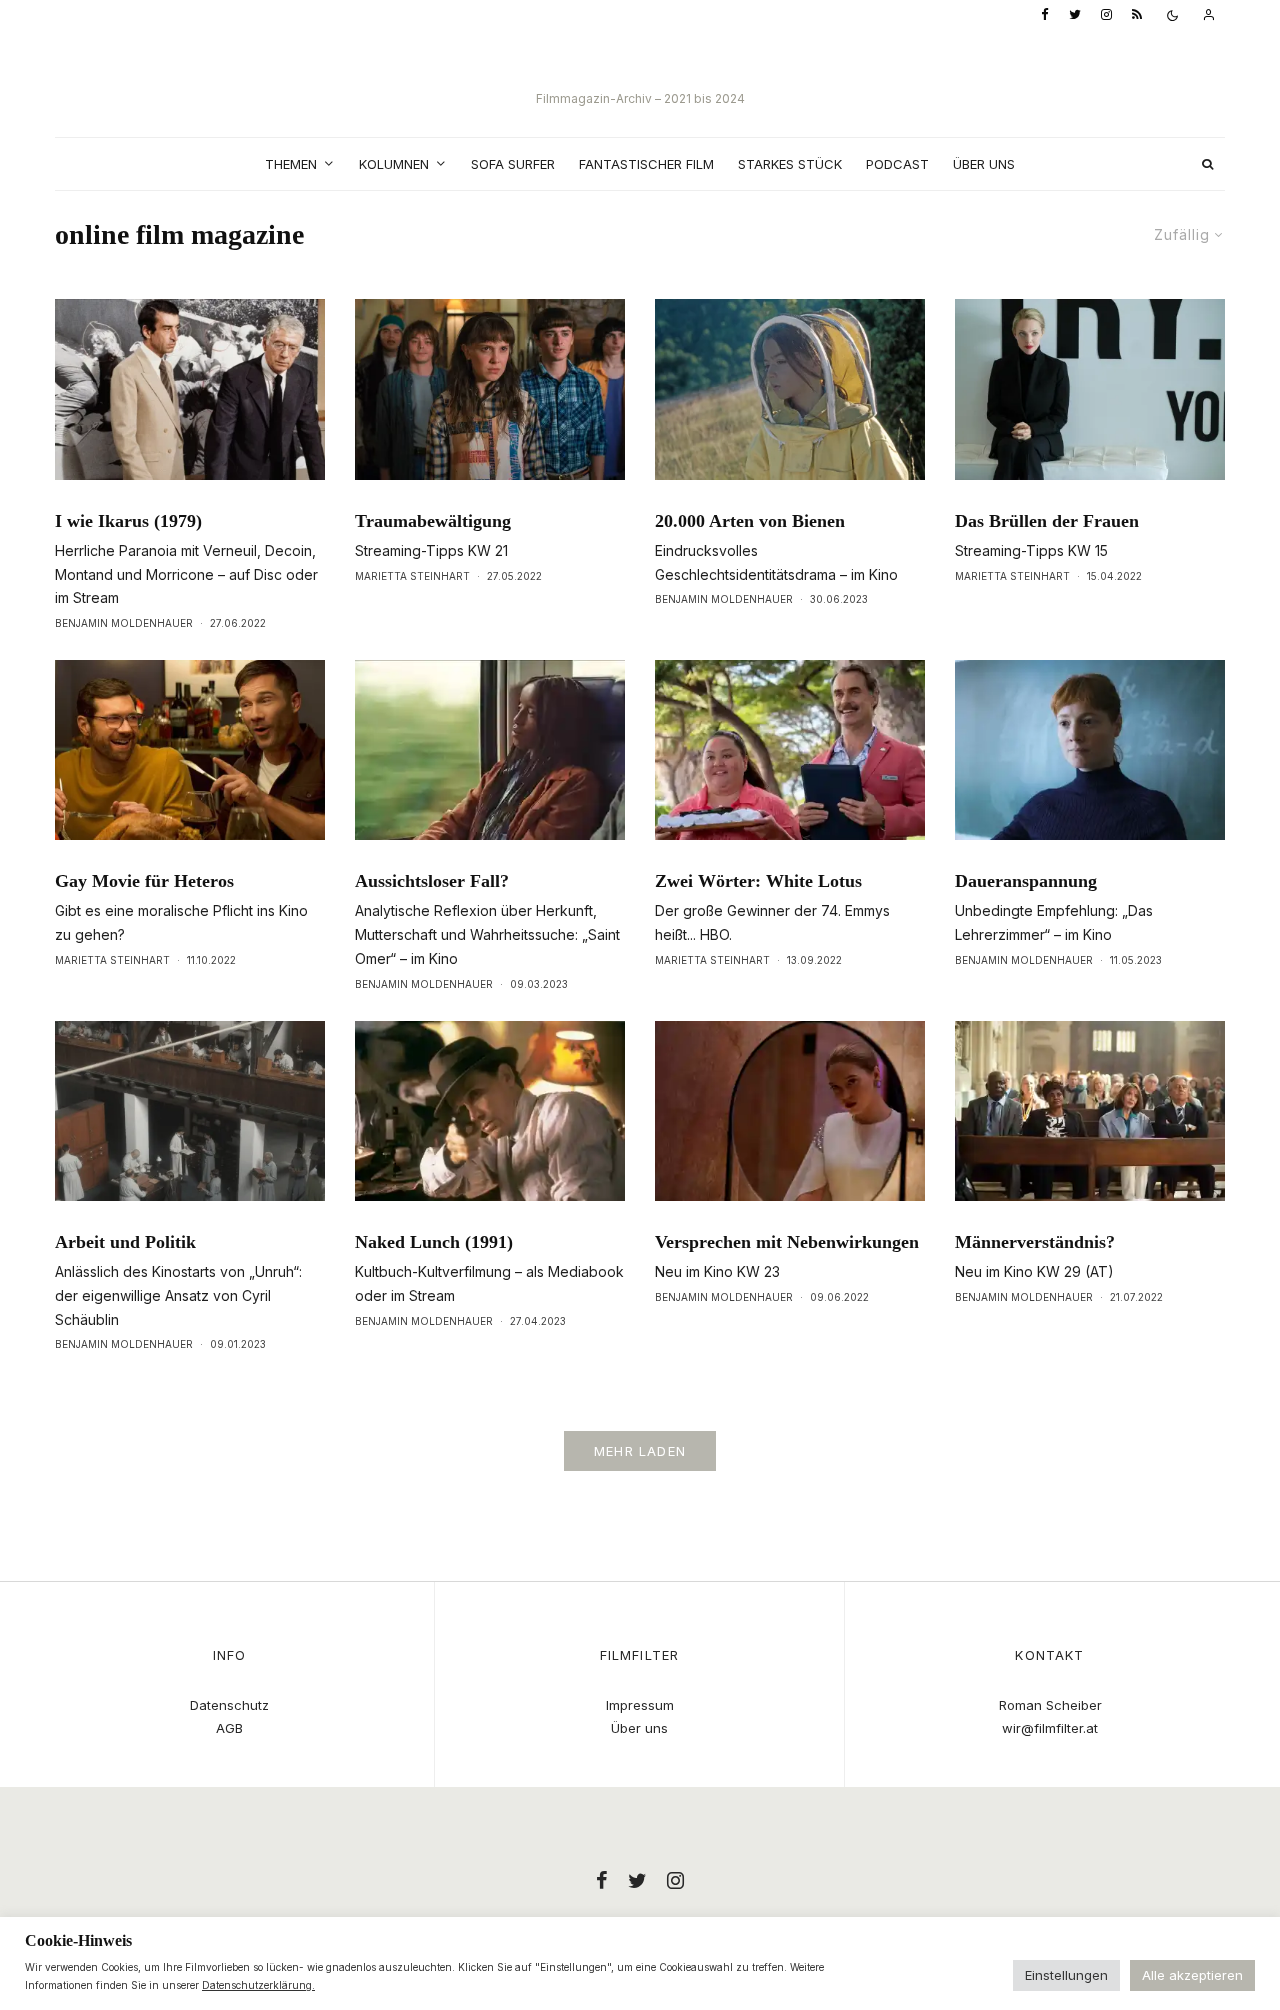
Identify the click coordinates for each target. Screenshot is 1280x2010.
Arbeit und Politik (125, 1242)
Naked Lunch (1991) (434, 1242)
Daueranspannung (1026, 881)
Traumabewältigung (433, 521)
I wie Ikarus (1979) (128, 521)
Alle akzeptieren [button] (1192, 1975)
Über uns (984, 164)
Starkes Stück (790, 164)
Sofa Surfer (513, 164)
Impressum (640, 1705)
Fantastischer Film (646, 164)
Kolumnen (394, 164)
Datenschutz (229, 1705)
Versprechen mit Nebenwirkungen (787, 1242)
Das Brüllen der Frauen (1047, 521)
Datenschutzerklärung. (258, 1985)
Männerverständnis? (1035, 1242)
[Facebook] (1045, 15)
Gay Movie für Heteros (144, 881)
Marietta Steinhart (412, 576)
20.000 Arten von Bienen (750, 521)
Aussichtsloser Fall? (432, 881)
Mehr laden (640, 1451)
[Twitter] (1075, 15)
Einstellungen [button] (1066, 1975)
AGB (229, 1728)
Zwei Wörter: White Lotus (758, 881)
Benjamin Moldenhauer (124, 623)
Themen (291, 164)
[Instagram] (1106, 15)
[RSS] (1137, 15)
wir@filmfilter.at (1050, 1728)
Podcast (897, 164)
